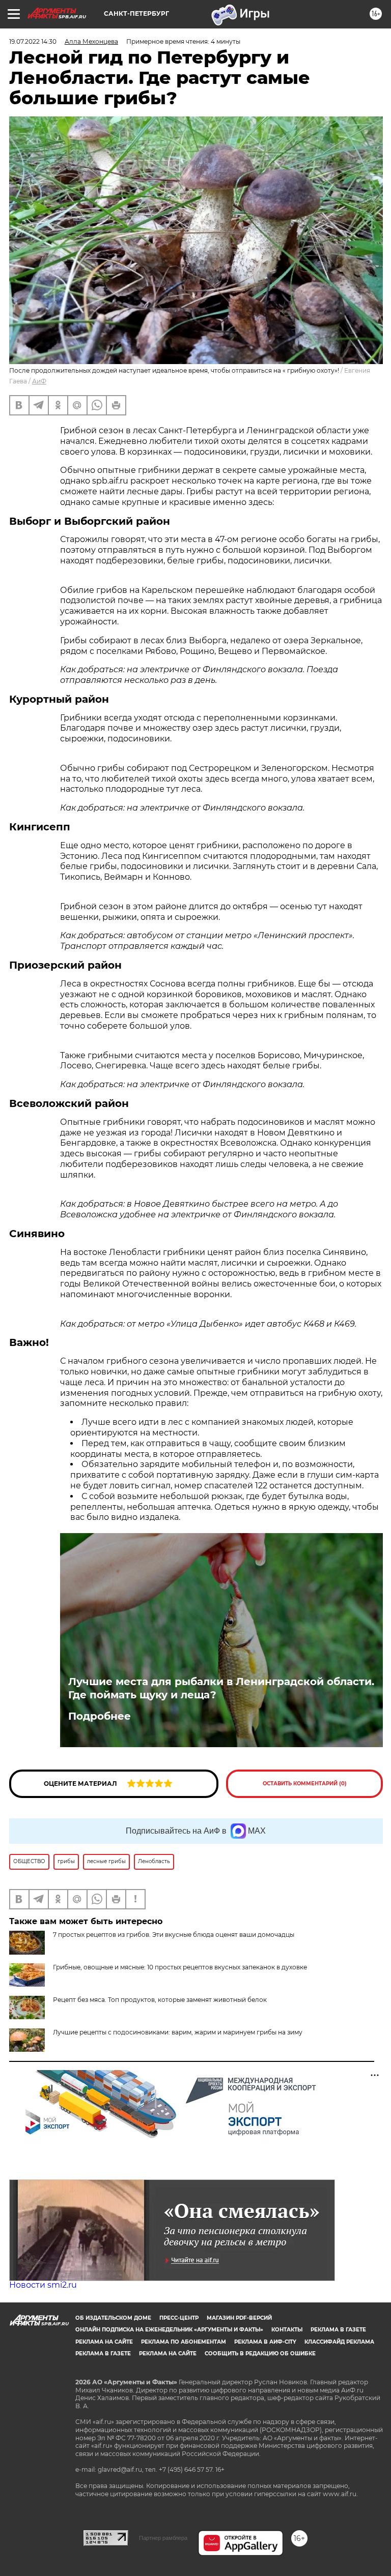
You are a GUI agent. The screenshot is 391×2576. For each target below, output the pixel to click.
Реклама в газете (338, 2330)
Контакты (287, 2330)
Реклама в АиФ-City (265, 2342)
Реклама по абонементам (184, 2342)
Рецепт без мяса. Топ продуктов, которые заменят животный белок (160, 2000)
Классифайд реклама (339, 2342)
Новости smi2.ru (43, 2285)
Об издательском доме (113, 2318)
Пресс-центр (179, 2318)
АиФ (39, 381)
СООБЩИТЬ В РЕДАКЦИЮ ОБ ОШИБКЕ (260, 2354)
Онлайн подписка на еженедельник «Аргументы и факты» (169, 2330)
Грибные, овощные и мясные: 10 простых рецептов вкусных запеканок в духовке (180, 1967)
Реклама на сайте (104, 2342)
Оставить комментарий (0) (305, 1784)
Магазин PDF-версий (239, 2318)
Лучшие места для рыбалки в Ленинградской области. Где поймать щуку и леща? (221, 1688)
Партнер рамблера (163, 2538)
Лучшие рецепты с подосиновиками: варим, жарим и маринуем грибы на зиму (178, 2032)
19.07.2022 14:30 (33, 41)
